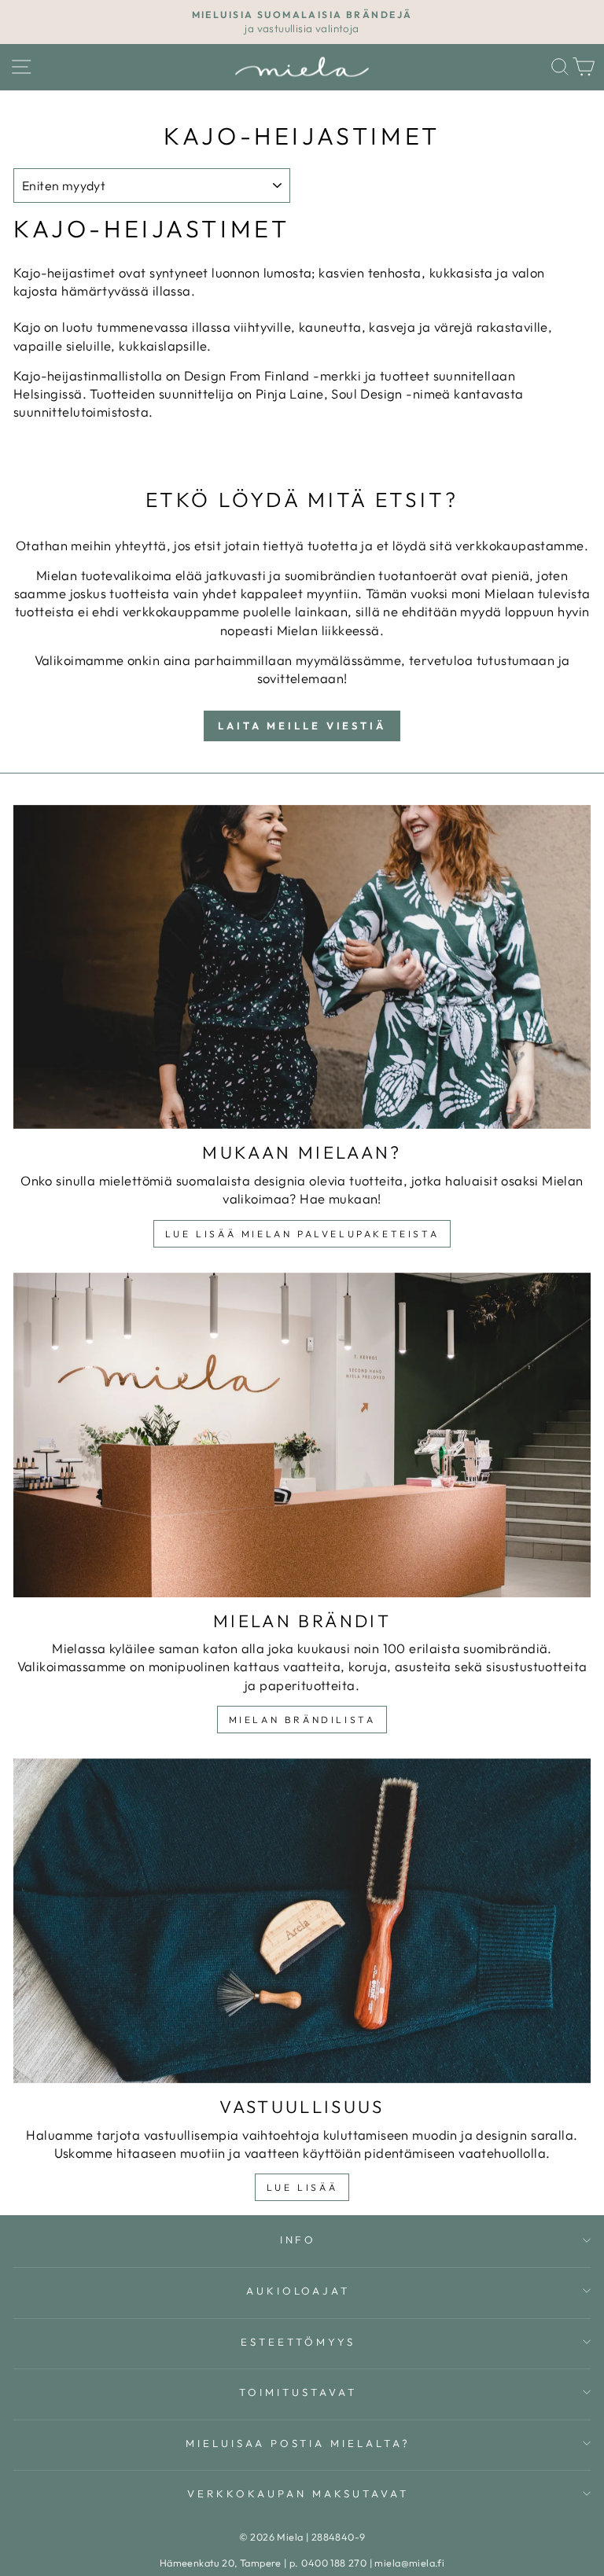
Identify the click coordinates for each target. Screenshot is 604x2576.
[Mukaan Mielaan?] (302, 967)
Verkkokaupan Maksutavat (298, 2493)
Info (298, 2240)
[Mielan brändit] (302, 1435)
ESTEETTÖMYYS (298, 2342)
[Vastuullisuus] (302, 1921)
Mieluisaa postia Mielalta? (298, 2443)
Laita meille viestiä (302, 726)
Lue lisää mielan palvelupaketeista (302, 1234)
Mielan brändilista (302, 1720)
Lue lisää (302, 2187)
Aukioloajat (298, 2291)
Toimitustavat (298, 2392)
